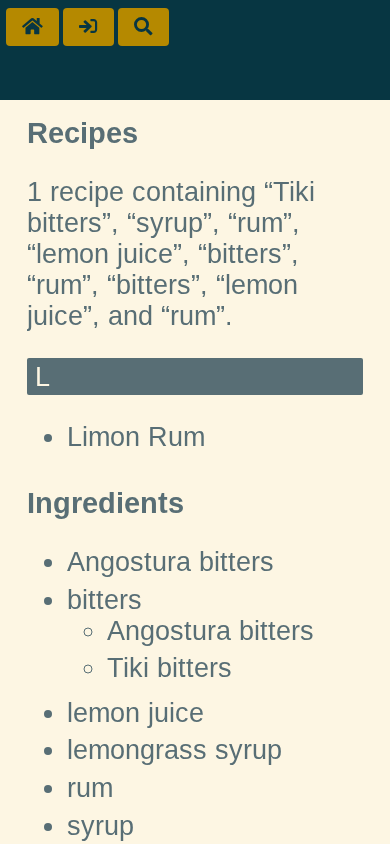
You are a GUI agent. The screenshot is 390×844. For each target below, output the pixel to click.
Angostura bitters (170, 562)
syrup (100, 826)
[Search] (143, 27)
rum (90, 788)
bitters (104, 600)
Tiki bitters (169, 668)
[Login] (88, 27)
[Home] (32, 27)
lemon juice (135, 713)
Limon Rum (136, 437)
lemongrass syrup (174, 750)
